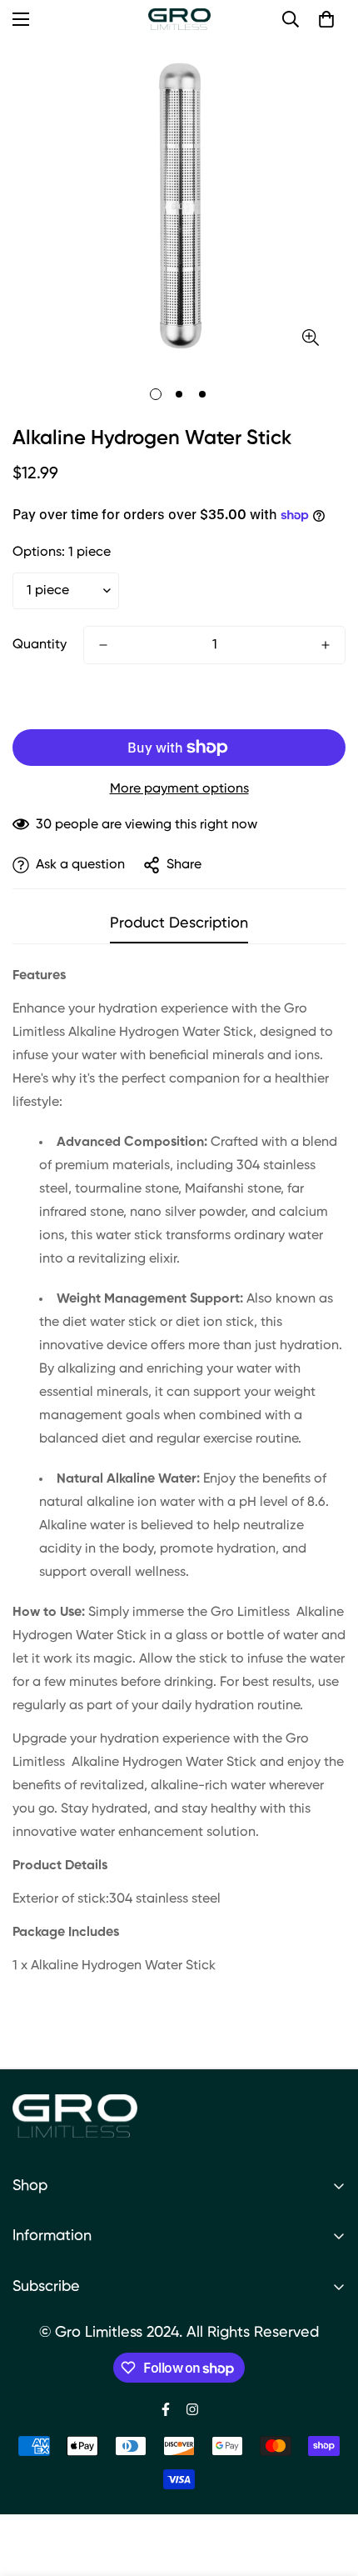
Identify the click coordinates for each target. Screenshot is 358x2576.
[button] (326, 19)
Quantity (40, 645)
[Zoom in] (310, 338)
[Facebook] (166, 2409)
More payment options (179, 789)
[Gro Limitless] (179, 19)
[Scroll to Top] (328, 2488)
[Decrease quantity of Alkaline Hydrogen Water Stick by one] (103, 645)
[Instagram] (192, 2409)
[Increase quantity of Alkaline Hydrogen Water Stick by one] (326, 645)
